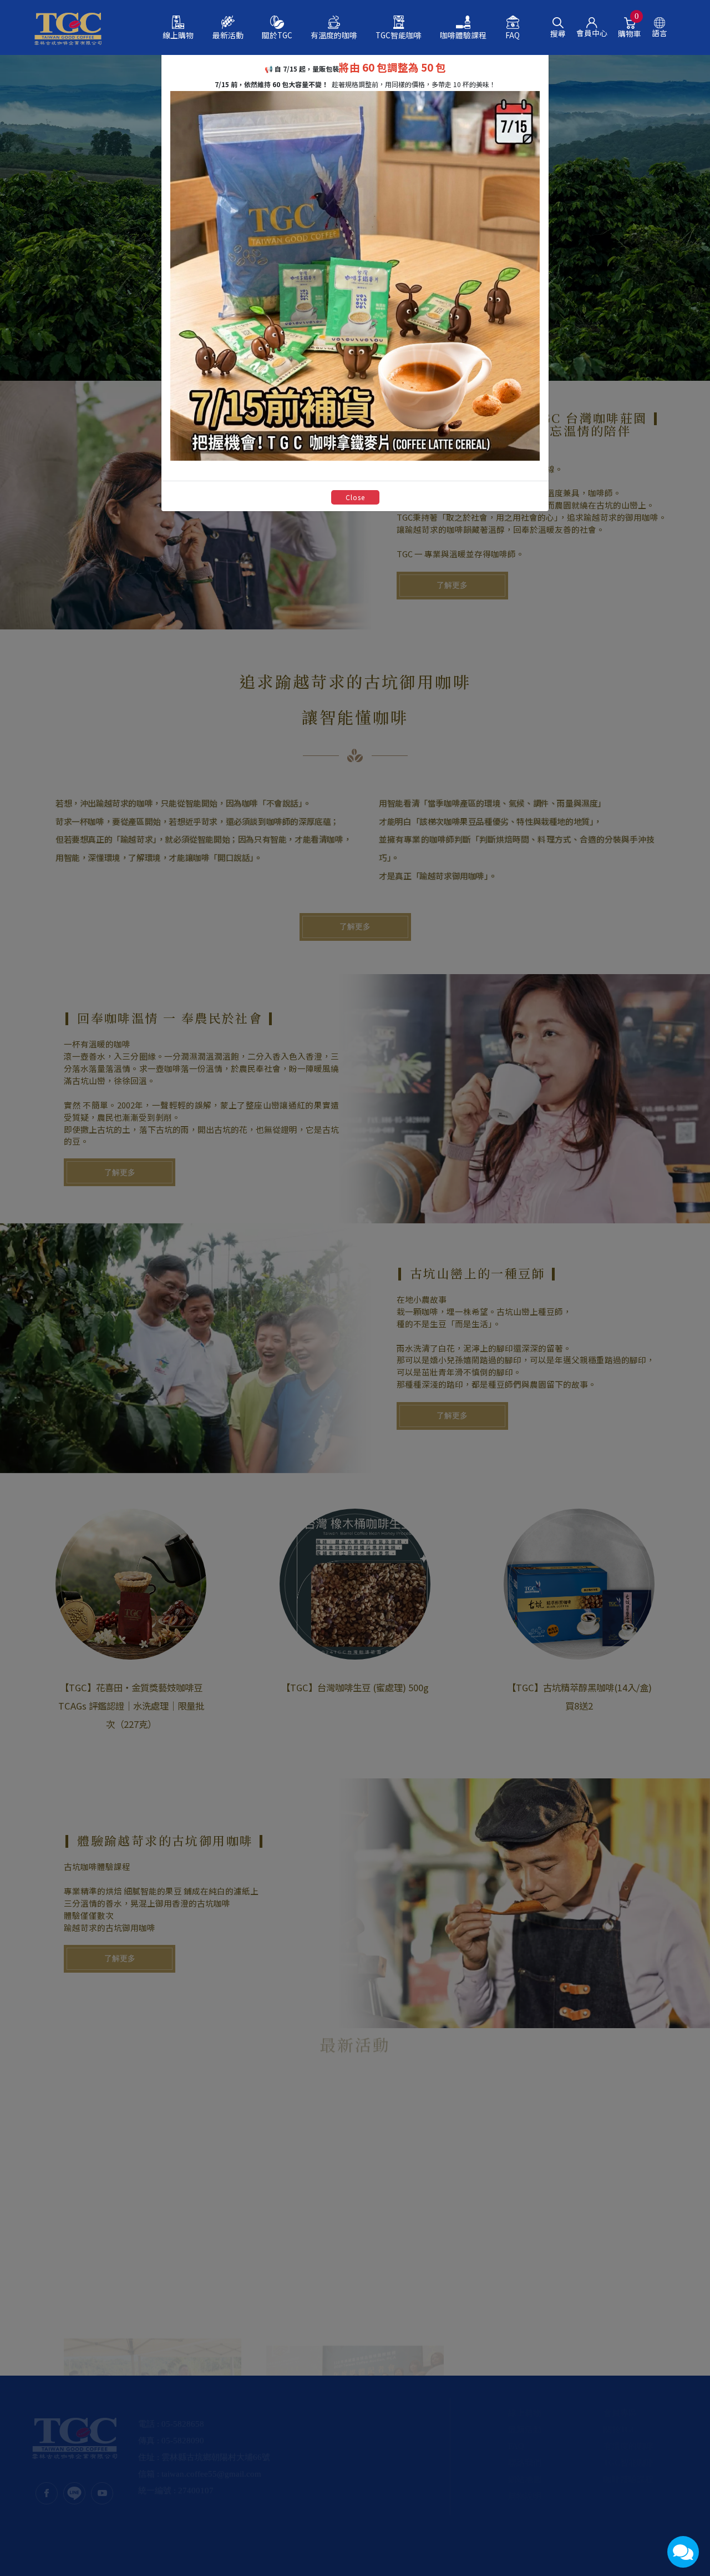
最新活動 (228, 35)
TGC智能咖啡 (399, 35)
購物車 (630, 28)
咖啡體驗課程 (463, 35)
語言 (660, 32)
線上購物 (178, 35)
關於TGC (277, 35)
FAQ (513, 35)
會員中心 (592, 32)
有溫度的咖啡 (334, 35)
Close (355, 497)
